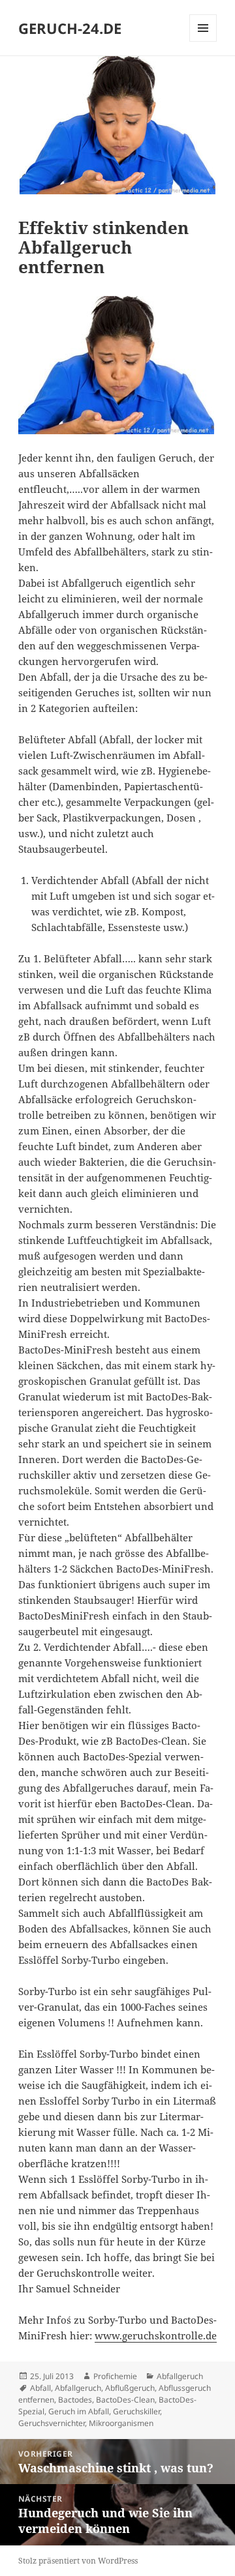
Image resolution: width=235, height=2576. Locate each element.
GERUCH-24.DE (70, 28)
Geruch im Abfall (79, 2411)
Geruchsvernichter (52, 2423)
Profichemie (115, 2376)
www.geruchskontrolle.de (156, 2335)
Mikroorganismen (121, 2423)
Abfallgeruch (180, 2376)
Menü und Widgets (203, 41)
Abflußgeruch (130, 2388)
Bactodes (75, 2400)
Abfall (40, 2388)
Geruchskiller (136, 2411)
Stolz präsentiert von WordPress (78, 2561)
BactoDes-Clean (125, 2400)
